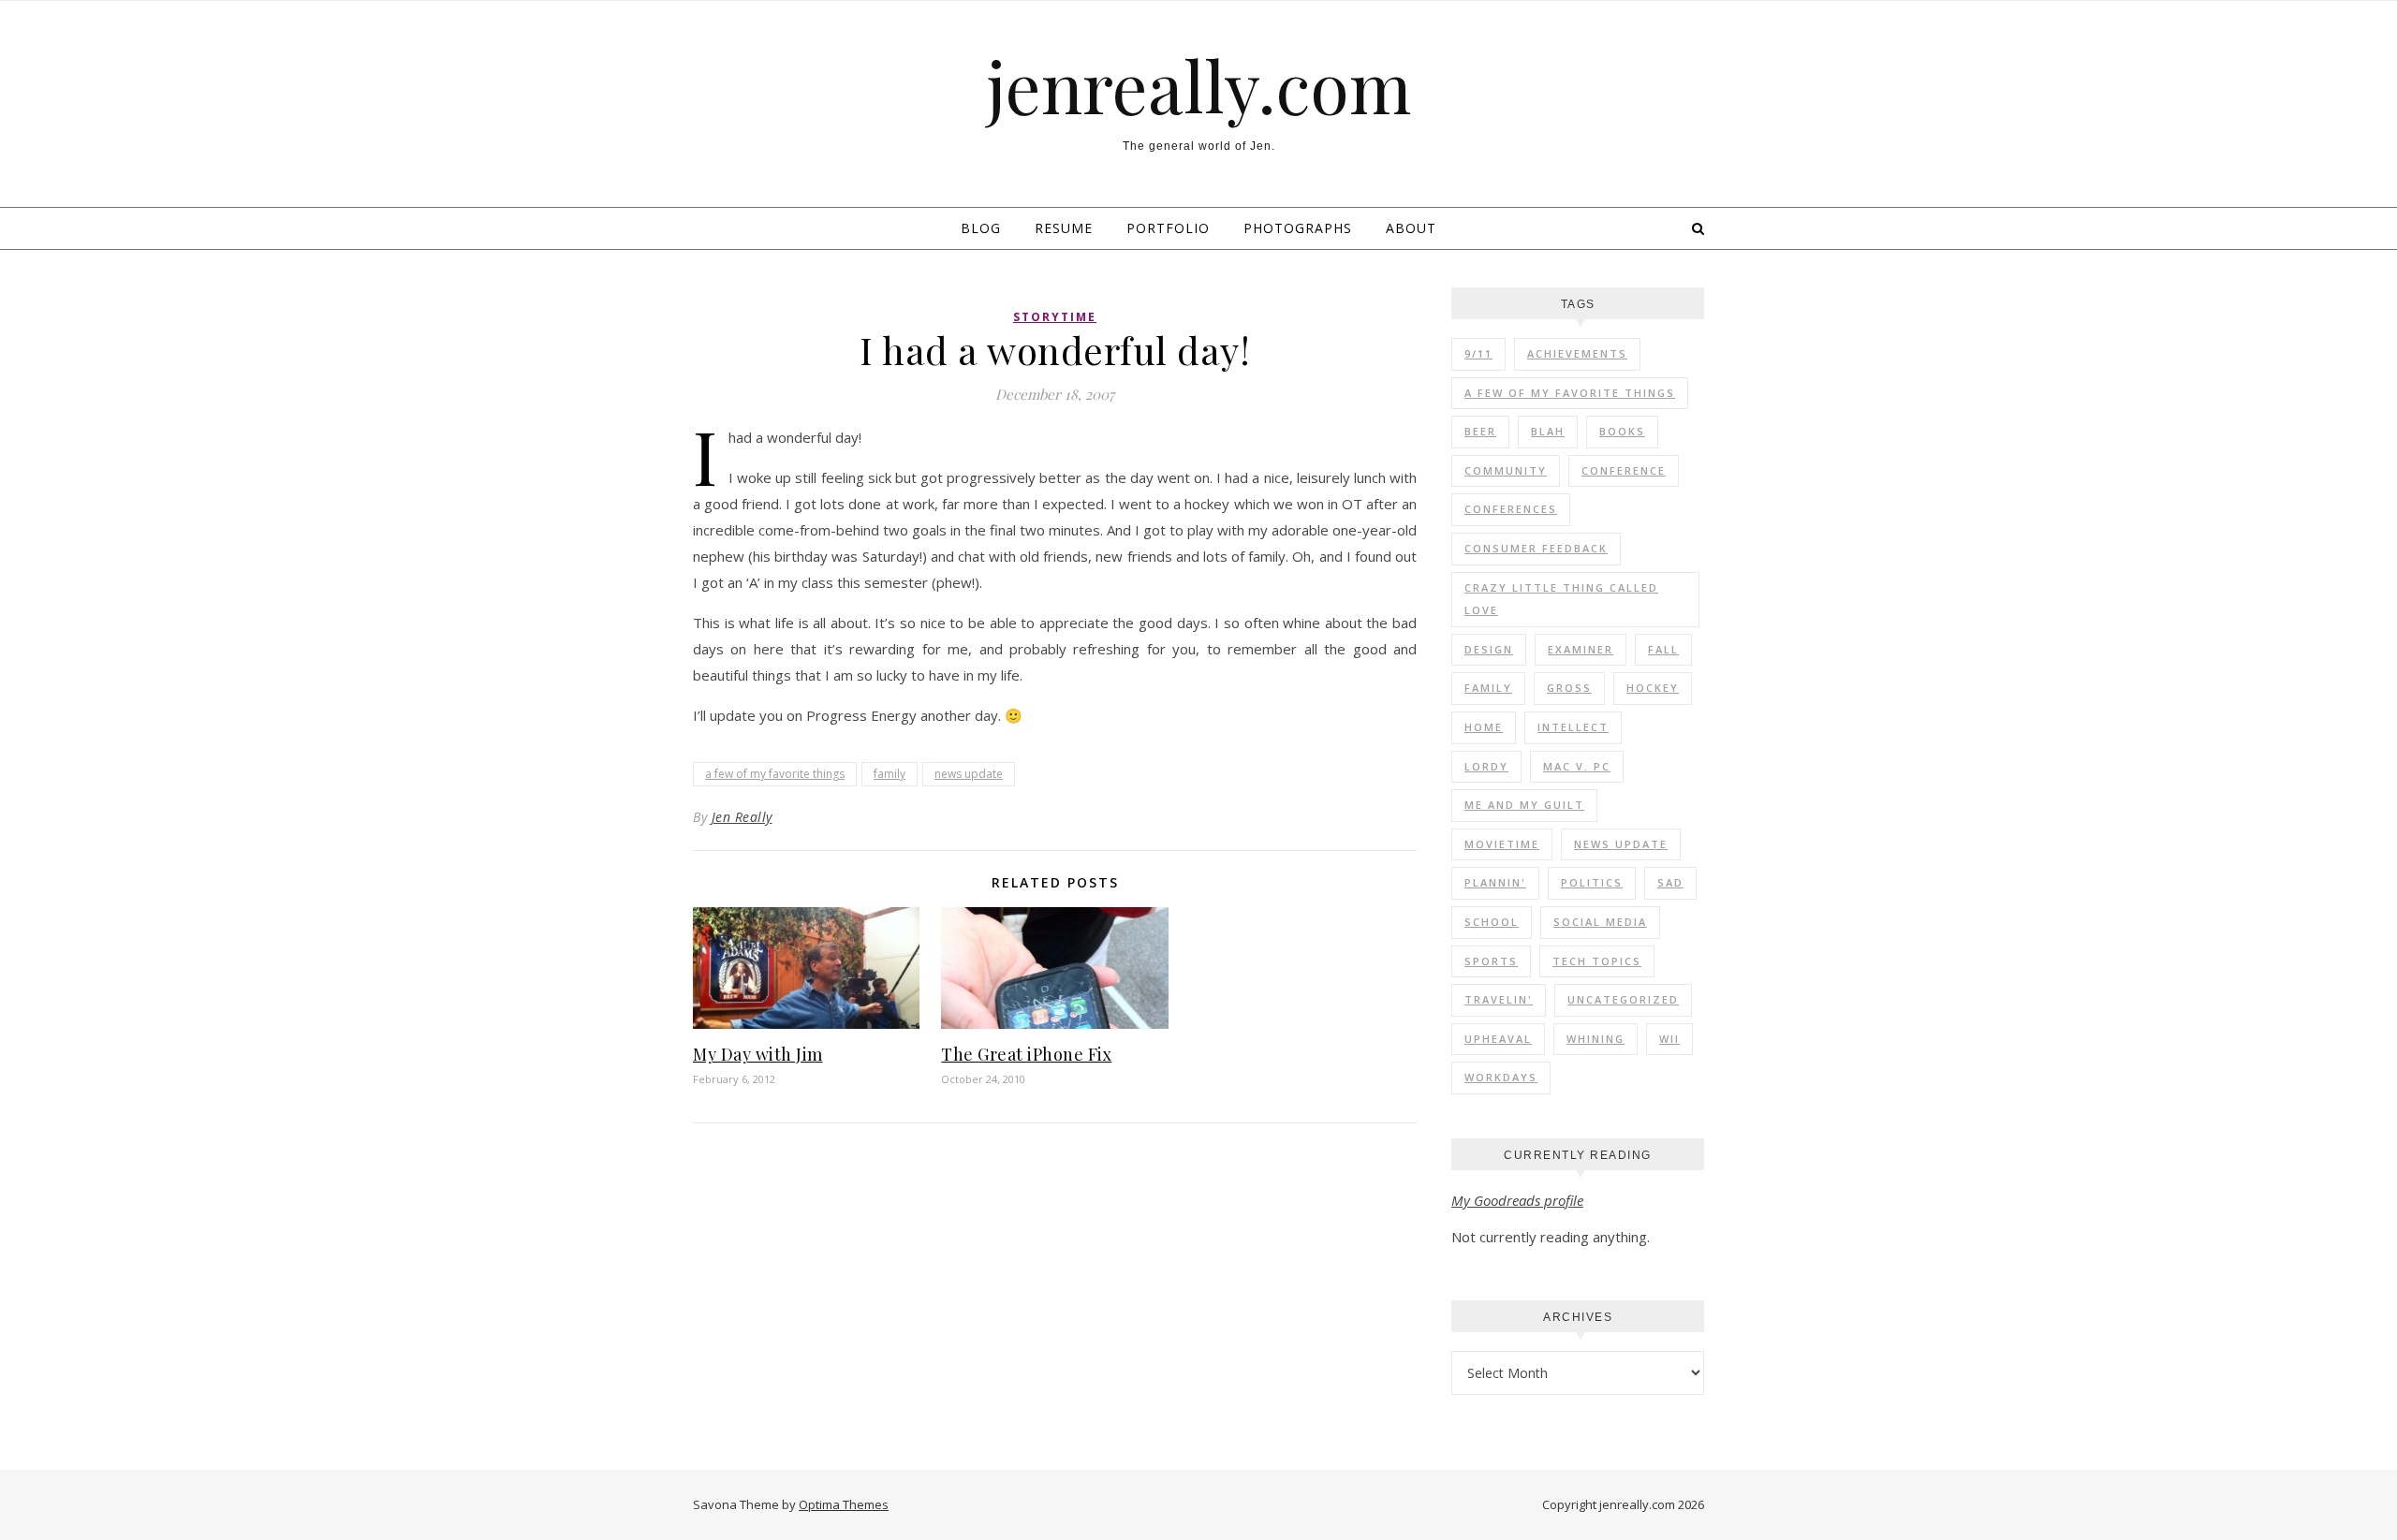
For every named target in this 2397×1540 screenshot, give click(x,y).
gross (1569, 688)
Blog (981, 228)
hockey (1653, 688)
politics (1592, 882)
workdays (1501, 1077)
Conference (1624, 470)
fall (1663, 649)
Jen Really (742, 817)
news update (969, 774)
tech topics (1597, 961)
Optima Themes (844, 1504)
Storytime (1055, 317)
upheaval (1498, 1039)
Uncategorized (1623, 999)
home (1484, 727)
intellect (1573, 727)
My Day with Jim (758, 1054)
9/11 (1478, 353)
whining (1596, 1039)
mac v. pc (1577, 766)
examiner (1581, 649)
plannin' (1495, 882)
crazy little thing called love (1561, 599)
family (890, 774)
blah (1548, 431)
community (1506, 470)
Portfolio (1168, 228)
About (1411, 228)
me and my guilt (1524, 805)
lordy (1486, 766)
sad (1670, 882)
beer (1480, 431)
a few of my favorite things (775, 774)
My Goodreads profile (1517, 1200)
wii (1669, 1039)
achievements (1577, 353)
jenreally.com (1199, 86)
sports (1491, 961)
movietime (1502, 844)
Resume (1064, 228)
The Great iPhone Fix (1026, 1054)
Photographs (1298, 228)
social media (1600, 922)
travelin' (1499, 999)
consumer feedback (1536, 548)
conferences (1511, 509)
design (1489, 649)
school (1492, 922)
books (1622, 431)
